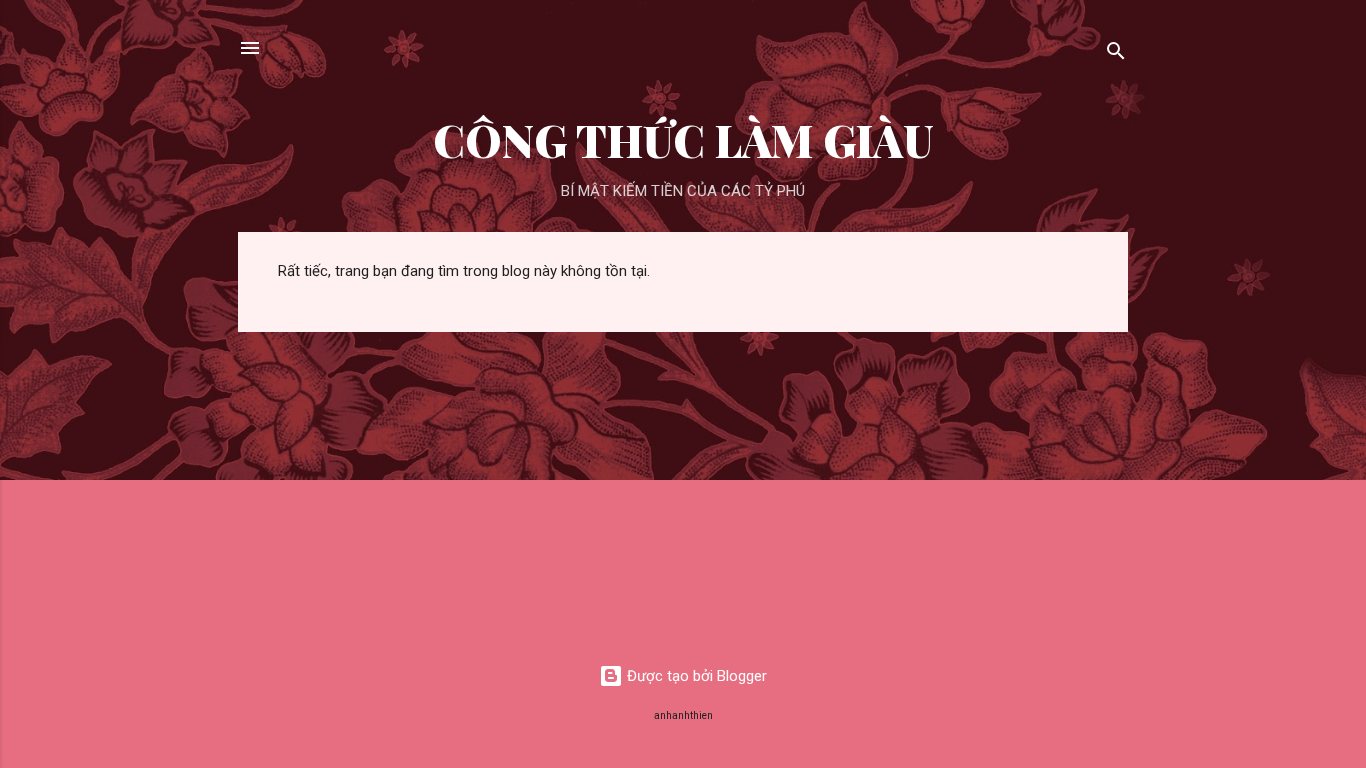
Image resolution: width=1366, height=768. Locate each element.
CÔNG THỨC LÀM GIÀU (683, 139)
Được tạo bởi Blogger (695, 676)
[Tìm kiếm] (1116, 54)
